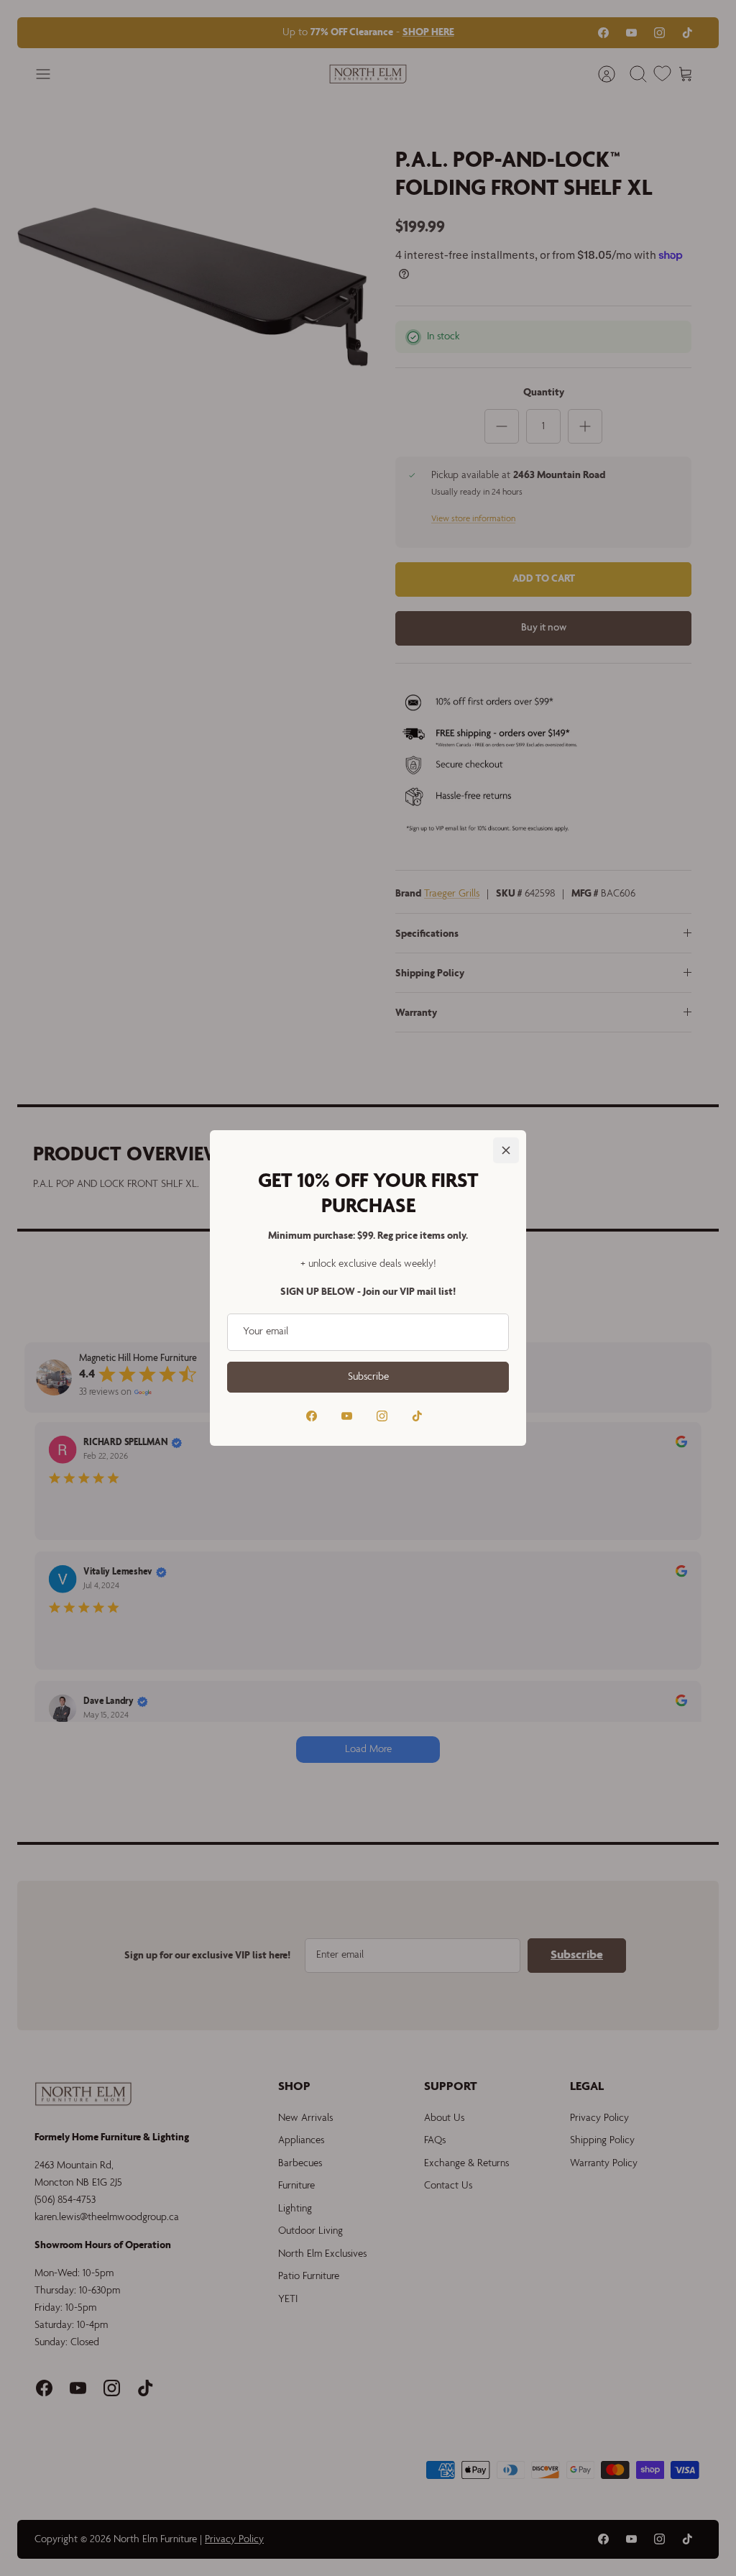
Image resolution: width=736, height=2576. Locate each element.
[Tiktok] (417, 1416)
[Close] (506, 1150)
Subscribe (368, 1377)
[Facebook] (312, 1416)
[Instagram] (382, 1416)
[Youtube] (347, 1416)
